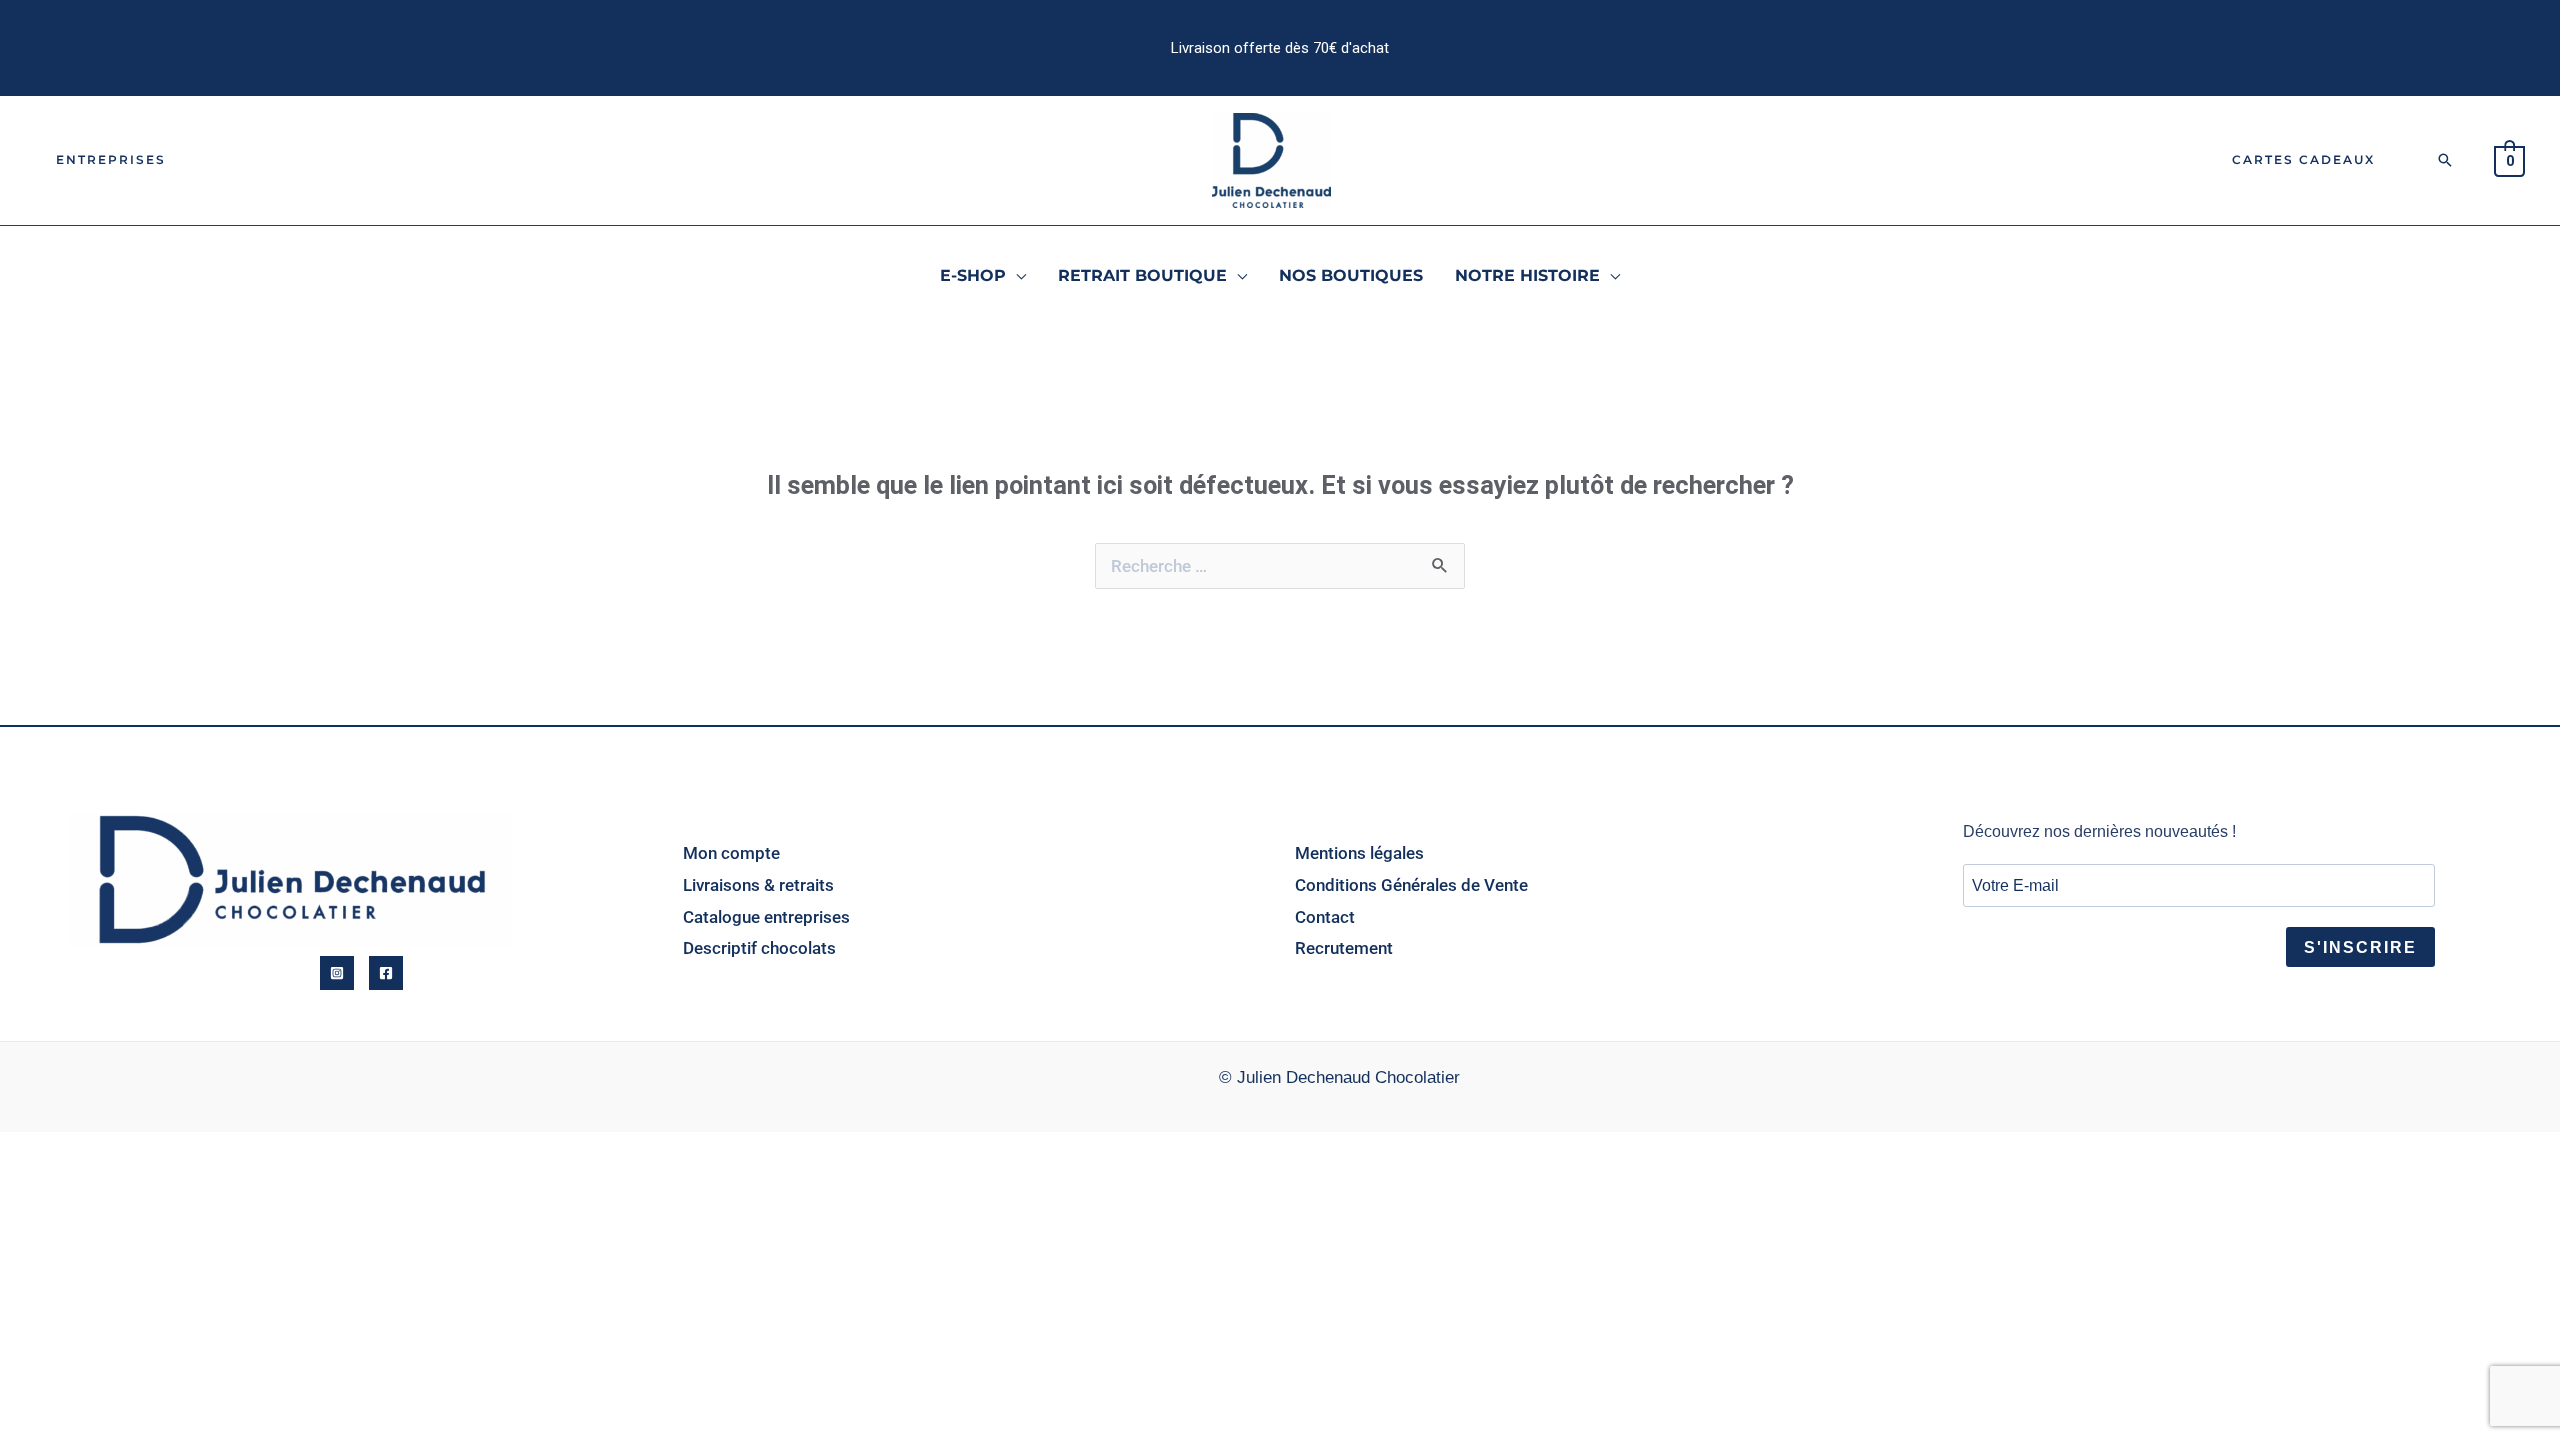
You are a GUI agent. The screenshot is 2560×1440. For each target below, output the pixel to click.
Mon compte (731, 853)
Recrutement (1344, 948)
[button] (111, 160)
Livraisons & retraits (758, 885)
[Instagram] (337, 973)
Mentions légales (1359, 853)
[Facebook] (386, 973)
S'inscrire (2360, 947)
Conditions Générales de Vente (1411, 885)
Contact (1325, 917)
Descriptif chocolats (759, 948)
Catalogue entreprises (766, 917)
